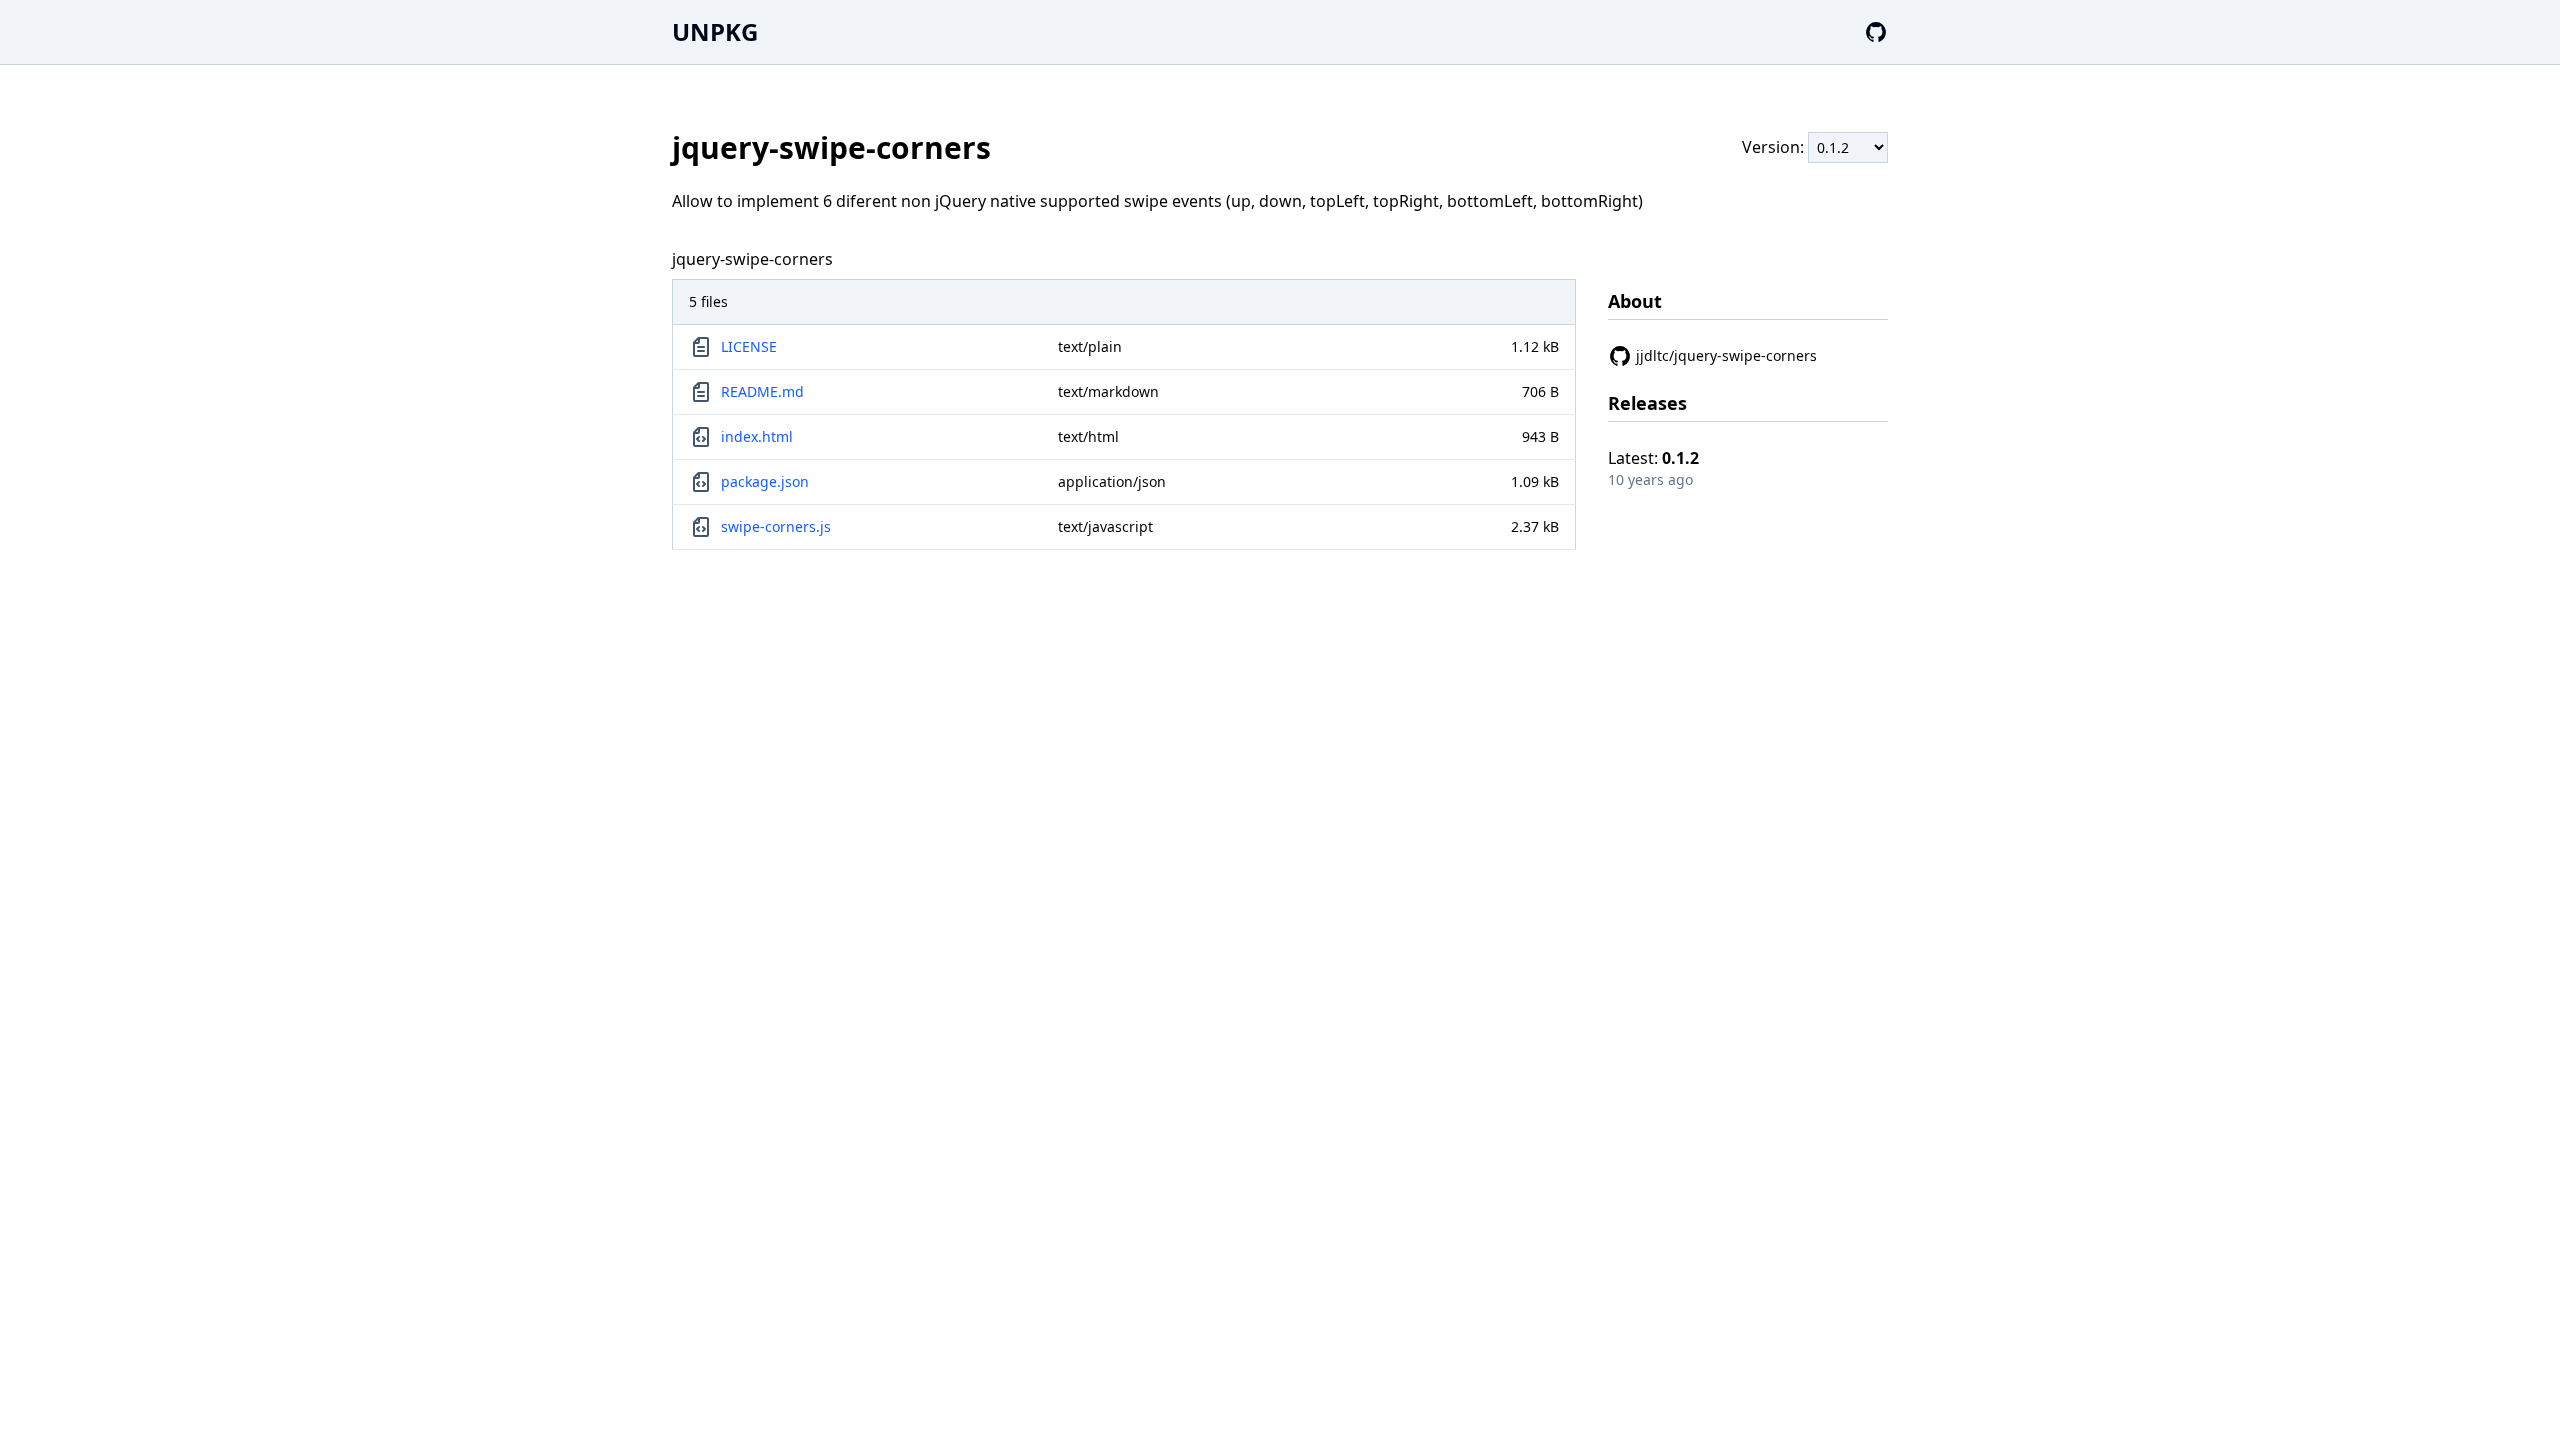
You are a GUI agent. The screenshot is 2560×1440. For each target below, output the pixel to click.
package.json (765, 481)
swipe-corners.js (776, 526)
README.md (762, 391)
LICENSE (749, 346)
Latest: (1653, 458)
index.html (757, 436)
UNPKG (715, 31)
